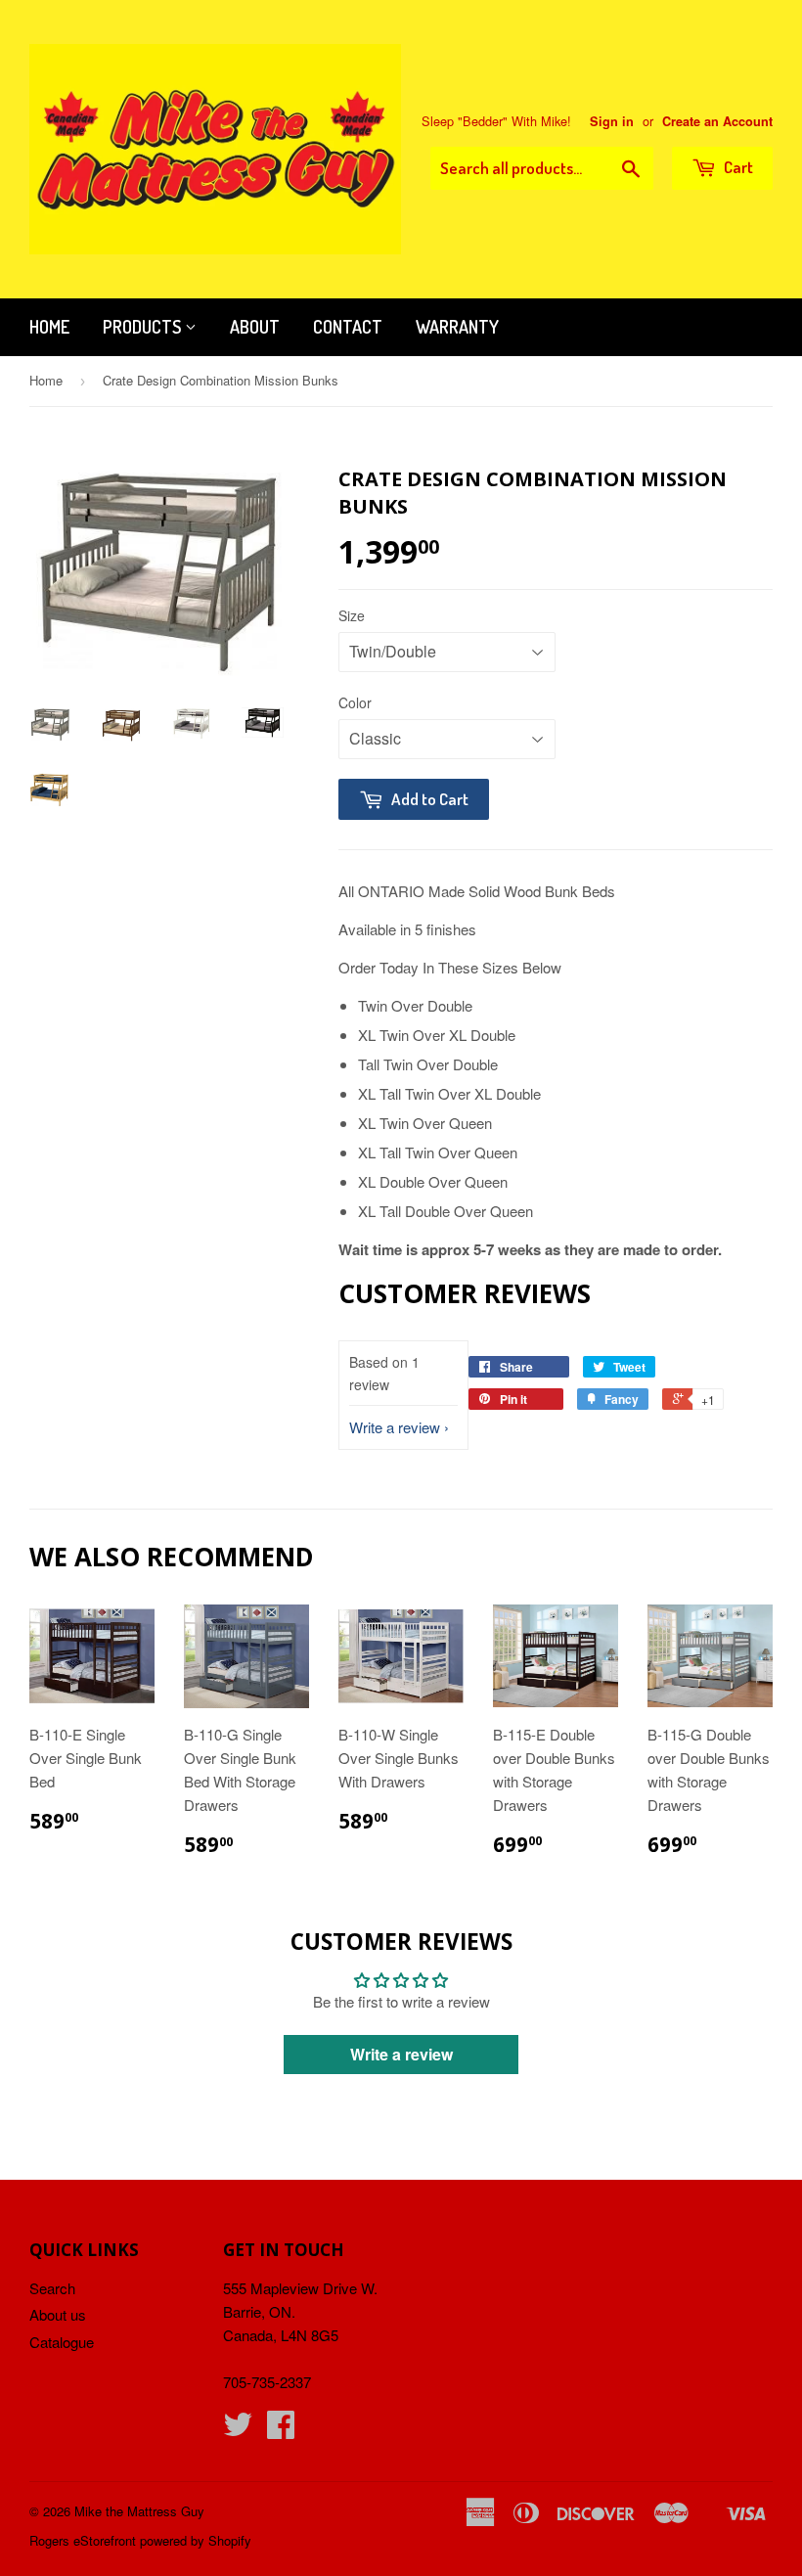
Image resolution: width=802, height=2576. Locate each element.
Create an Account (717, 121)
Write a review (395, 1427)
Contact (348, 327)
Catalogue (62, 2342)
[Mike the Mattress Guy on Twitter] (238, 2430)
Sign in (612, 121)
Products (144, 327)
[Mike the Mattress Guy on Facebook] (281, 2430)
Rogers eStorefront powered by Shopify (140, 2540)
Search (52, 2288)
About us (58, 2314)
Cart (737, 167)
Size (352, 615)
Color (355, 702)
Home (49, 327)
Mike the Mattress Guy (139, 2511)
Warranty (457, 327)
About (255, 327)
